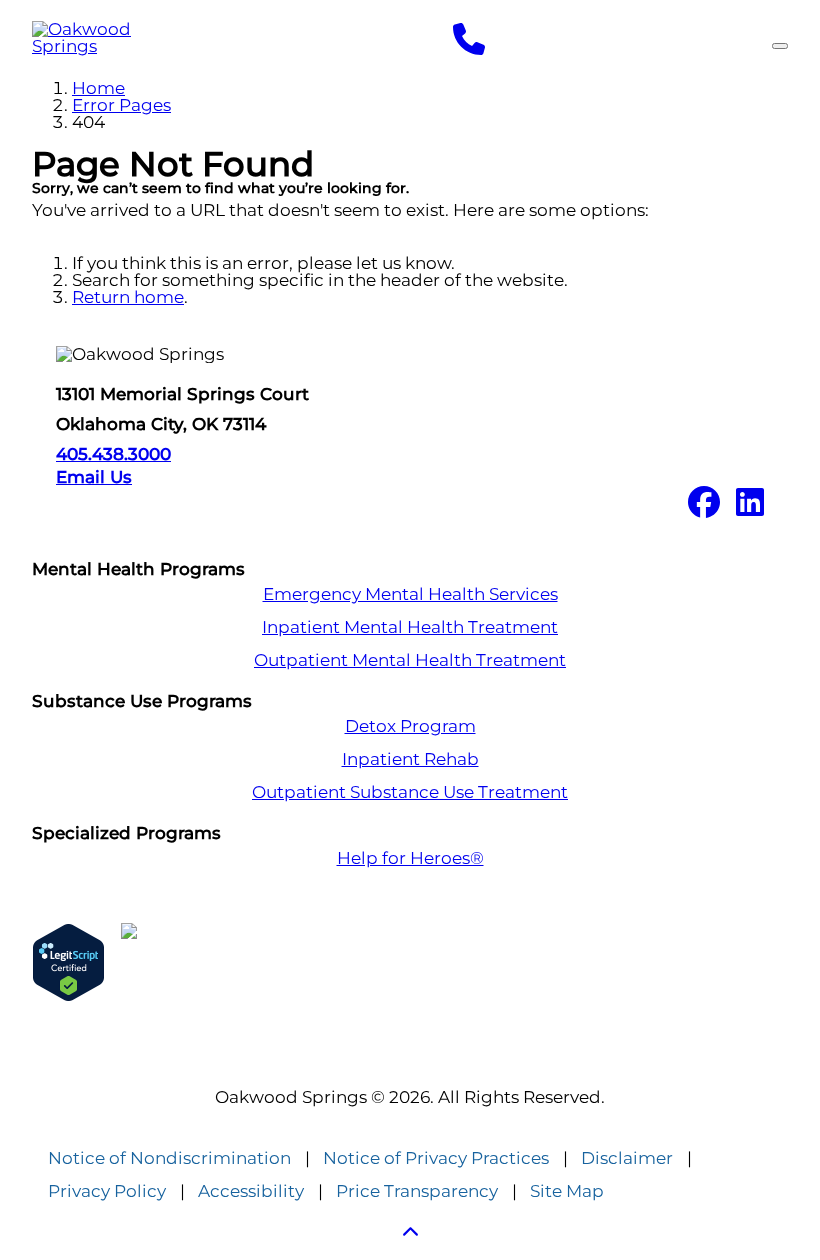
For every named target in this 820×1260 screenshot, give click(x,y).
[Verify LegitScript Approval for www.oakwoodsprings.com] (68, 962)
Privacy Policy (107, 1191)
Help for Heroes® (410, 858)
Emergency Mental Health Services (410, 594)
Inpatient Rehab (410, 759)
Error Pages (121, 105)
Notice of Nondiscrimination (169, 1158)
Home (98, 88)
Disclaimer (627, 1158)
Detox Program (410, 726)
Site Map (567, 1191)
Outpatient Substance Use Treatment (410, 792)
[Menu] (780, 46)
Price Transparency (417, 1191)
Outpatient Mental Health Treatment (410, 660)
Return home (128, 297)
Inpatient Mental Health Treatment (410, 627)
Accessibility (251, 1191)
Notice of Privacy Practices (436, 1158)
